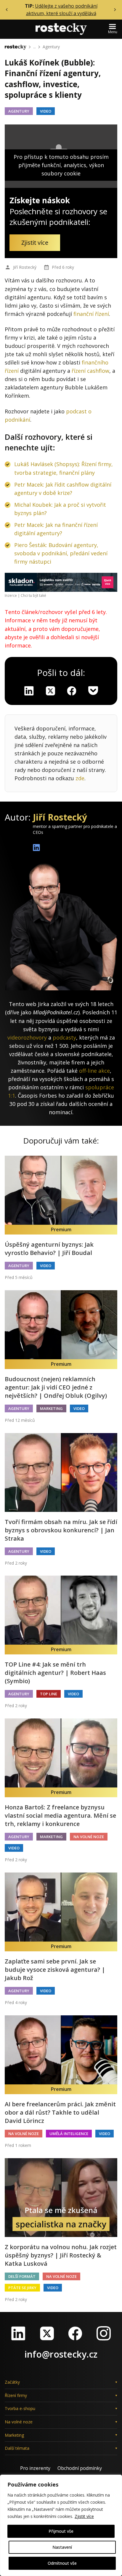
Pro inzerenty (35, 2468)
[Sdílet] (72, 691)
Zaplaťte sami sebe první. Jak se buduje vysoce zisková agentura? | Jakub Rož (55, 1970)
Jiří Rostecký (25, 267)
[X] (50, 691)
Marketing (51, 1408)
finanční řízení (91, 314)
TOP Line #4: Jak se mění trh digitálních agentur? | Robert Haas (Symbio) (55, 1673)
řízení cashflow (90, 371)
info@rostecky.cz (61, 2354)
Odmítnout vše (62, 2563)
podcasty (64, 1037)
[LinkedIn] (18, 2333)
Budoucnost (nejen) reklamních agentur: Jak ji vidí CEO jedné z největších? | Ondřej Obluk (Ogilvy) (56, 1387)
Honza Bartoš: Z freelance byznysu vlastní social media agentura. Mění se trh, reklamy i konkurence (60, 1815)
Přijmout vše (61, 2531)
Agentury (51, 47)
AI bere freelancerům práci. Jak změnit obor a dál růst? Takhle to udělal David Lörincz (60, 2112)
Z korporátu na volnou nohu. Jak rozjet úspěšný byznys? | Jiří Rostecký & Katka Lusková (61, 2255)
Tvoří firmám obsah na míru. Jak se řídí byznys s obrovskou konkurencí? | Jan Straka (61, 1530)
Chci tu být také (33, 595)
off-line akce (94, 1071)
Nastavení (62, 2547)
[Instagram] (104, 2333)
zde (80, 778)
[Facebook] (75, 2333)
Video (46, 111)
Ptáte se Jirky (22, 2288)
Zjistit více (84, 2516)
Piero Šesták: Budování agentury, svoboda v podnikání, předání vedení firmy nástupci (61, 553)
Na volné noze (89, 1837)
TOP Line (49, 1694)
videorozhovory (27, 1037)
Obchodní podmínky (80, 2468)
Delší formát (22, 2276)
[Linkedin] (29, 691)
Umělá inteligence (69, 2134)
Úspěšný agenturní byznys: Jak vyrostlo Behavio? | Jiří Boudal (49, 1249)
